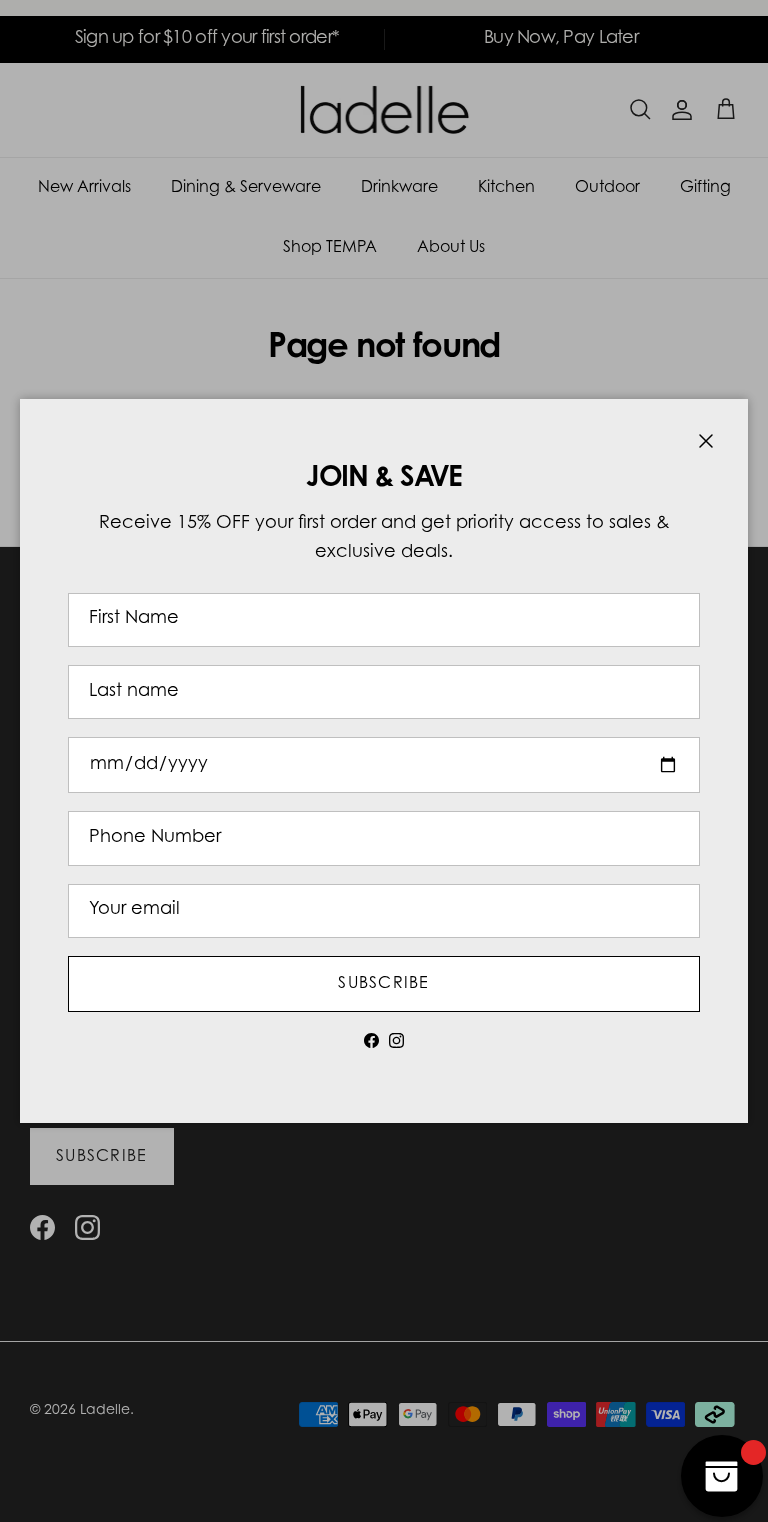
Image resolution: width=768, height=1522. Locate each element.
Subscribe (384, 984)
